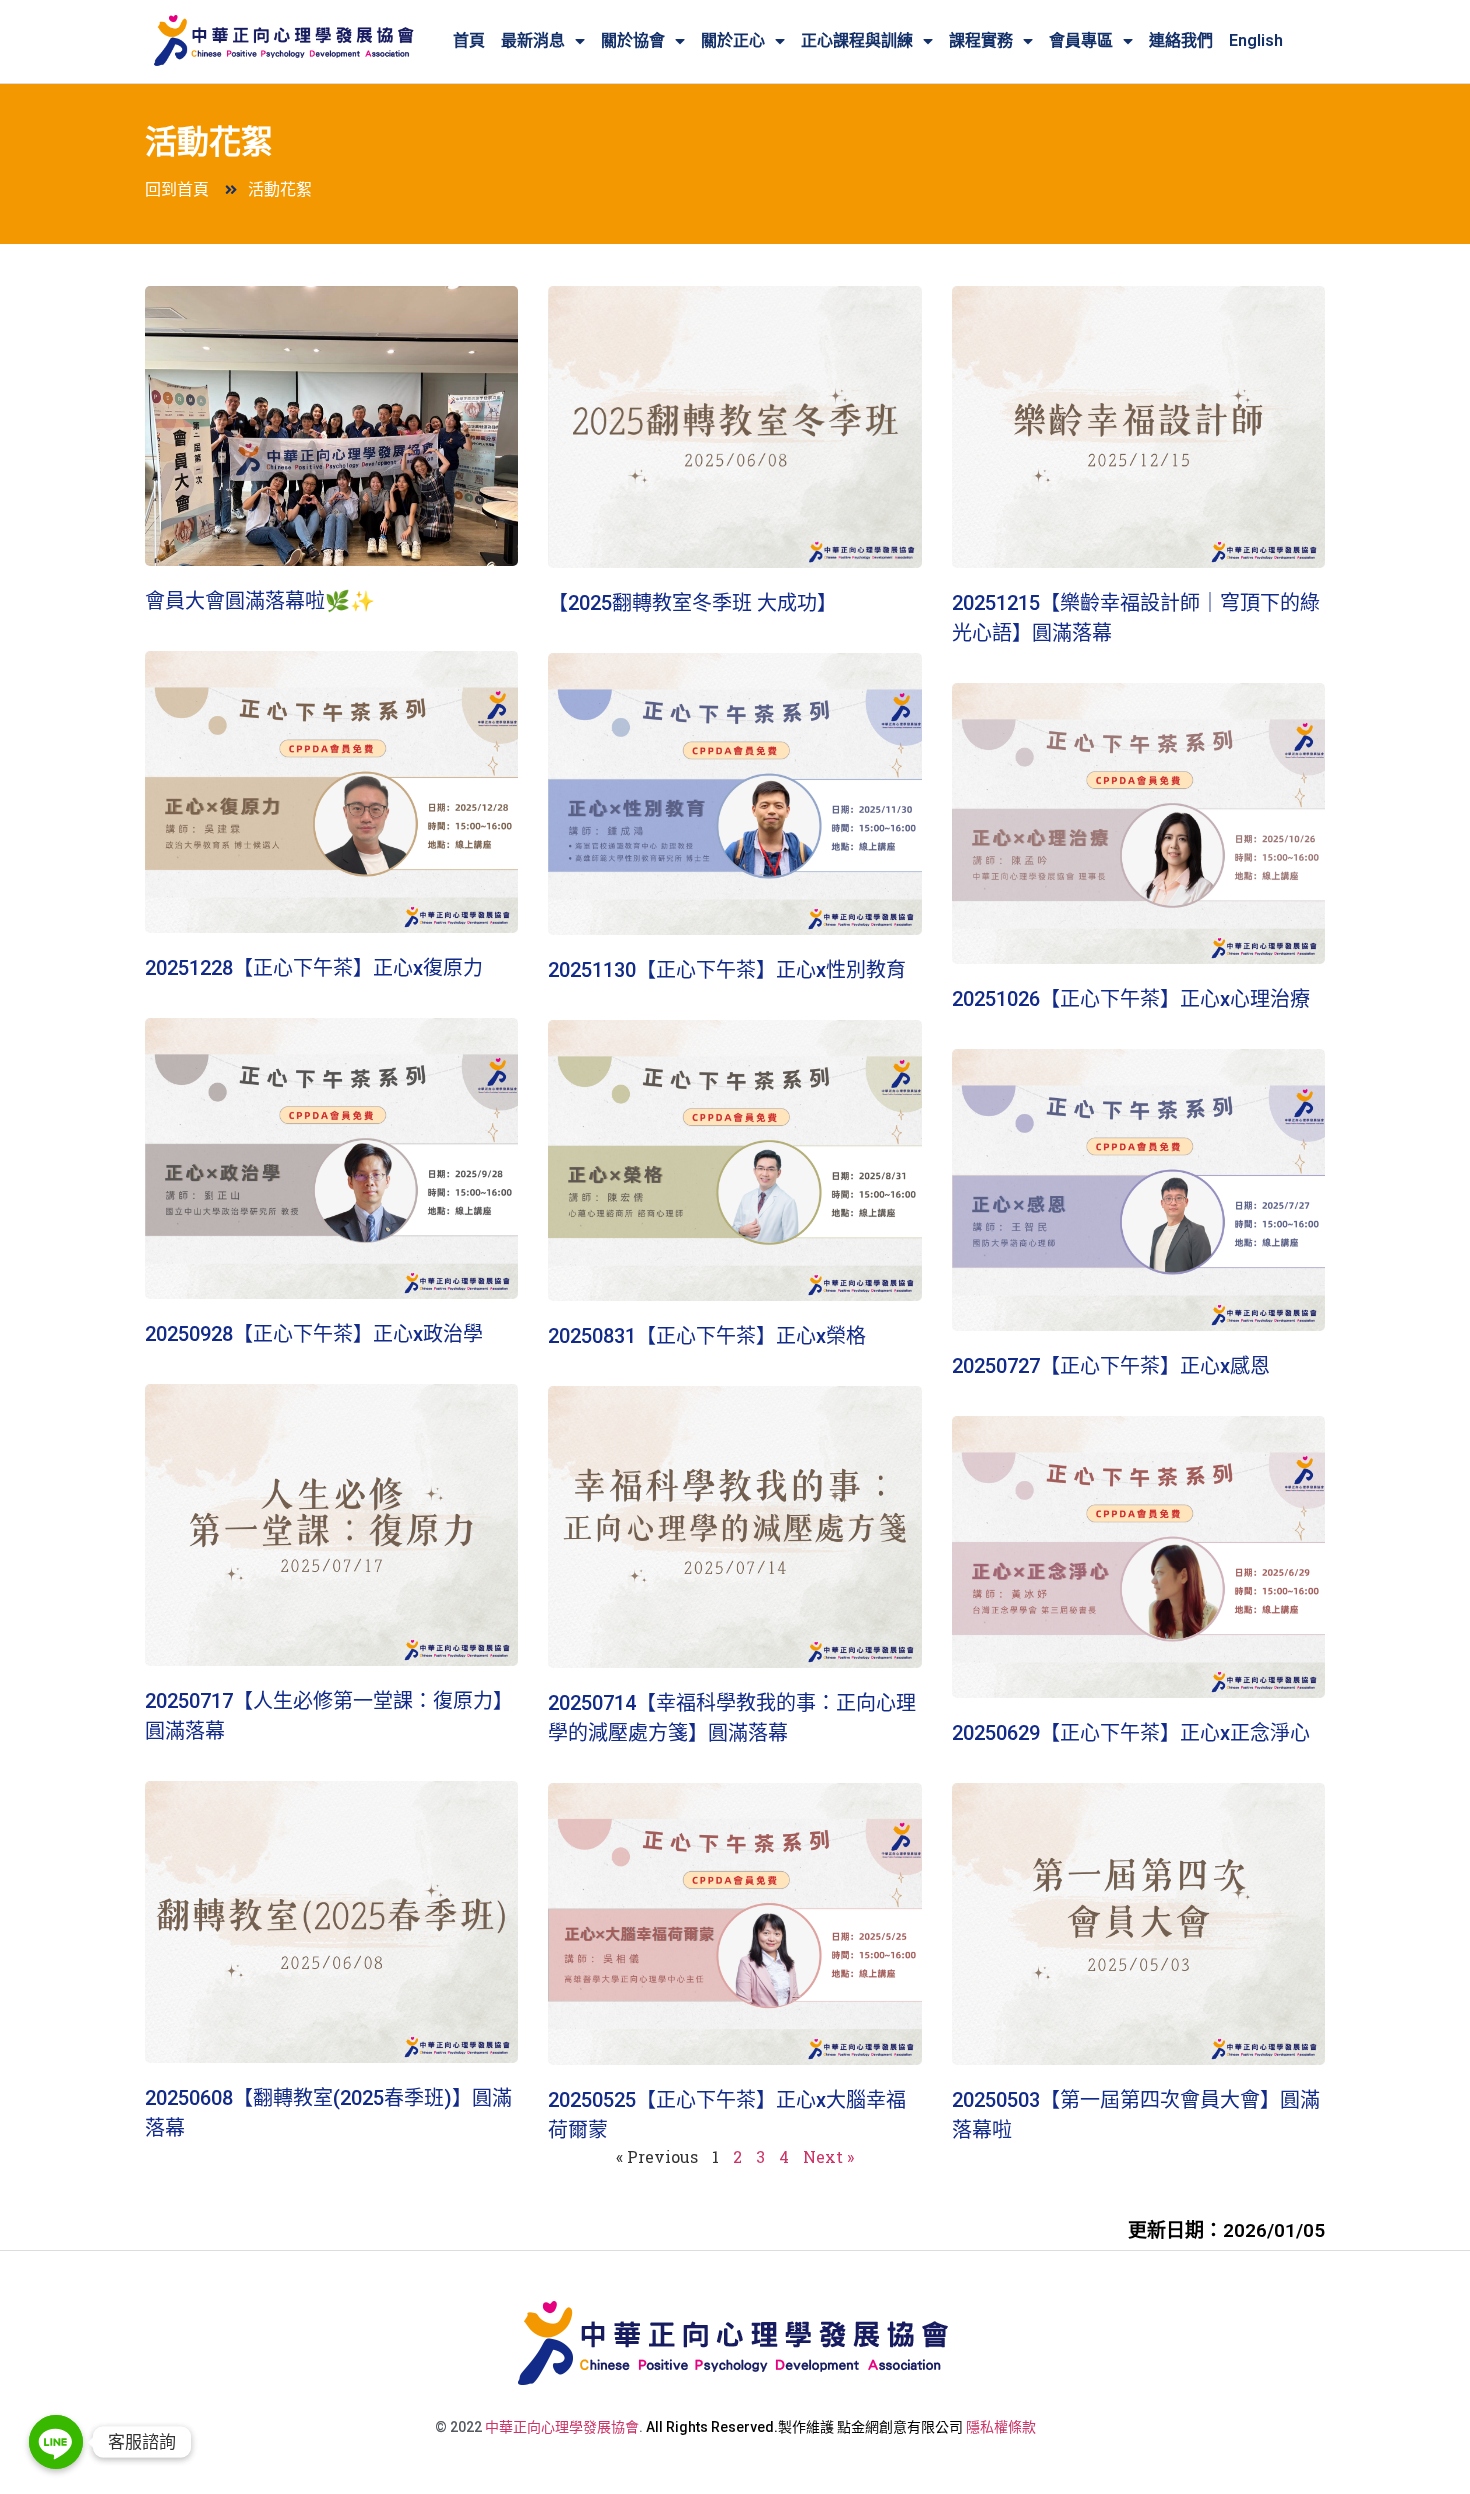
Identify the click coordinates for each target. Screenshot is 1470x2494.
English (1256, 40)
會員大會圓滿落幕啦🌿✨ (260, 601)
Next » (828, 2156)
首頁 (469, 40)
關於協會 (633, 40)
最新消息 (533, 40)
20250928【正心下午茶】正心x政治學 (314, 1334)
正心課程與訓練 (857, 40)
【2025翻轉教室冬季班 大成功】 (692, 603)
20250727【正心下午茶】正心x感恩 (1111, 1366)
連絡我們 (1181, 40)
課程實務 (981, 40)
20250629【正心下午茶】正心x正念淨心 (1131, 1733)
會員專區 (1081, 40)
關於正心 (733, 40)
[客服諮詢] (56, 2442)
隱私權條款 (1001, 2427)
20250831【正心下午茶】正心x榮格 (707, 1336)
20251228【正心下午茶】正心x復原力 (314, 968)
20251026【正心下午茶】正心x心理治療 (1131, 999)
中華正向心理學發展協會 (562, 2427)
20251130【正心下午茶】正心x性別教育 (727, 970)
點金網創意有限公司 (900, 2427)
